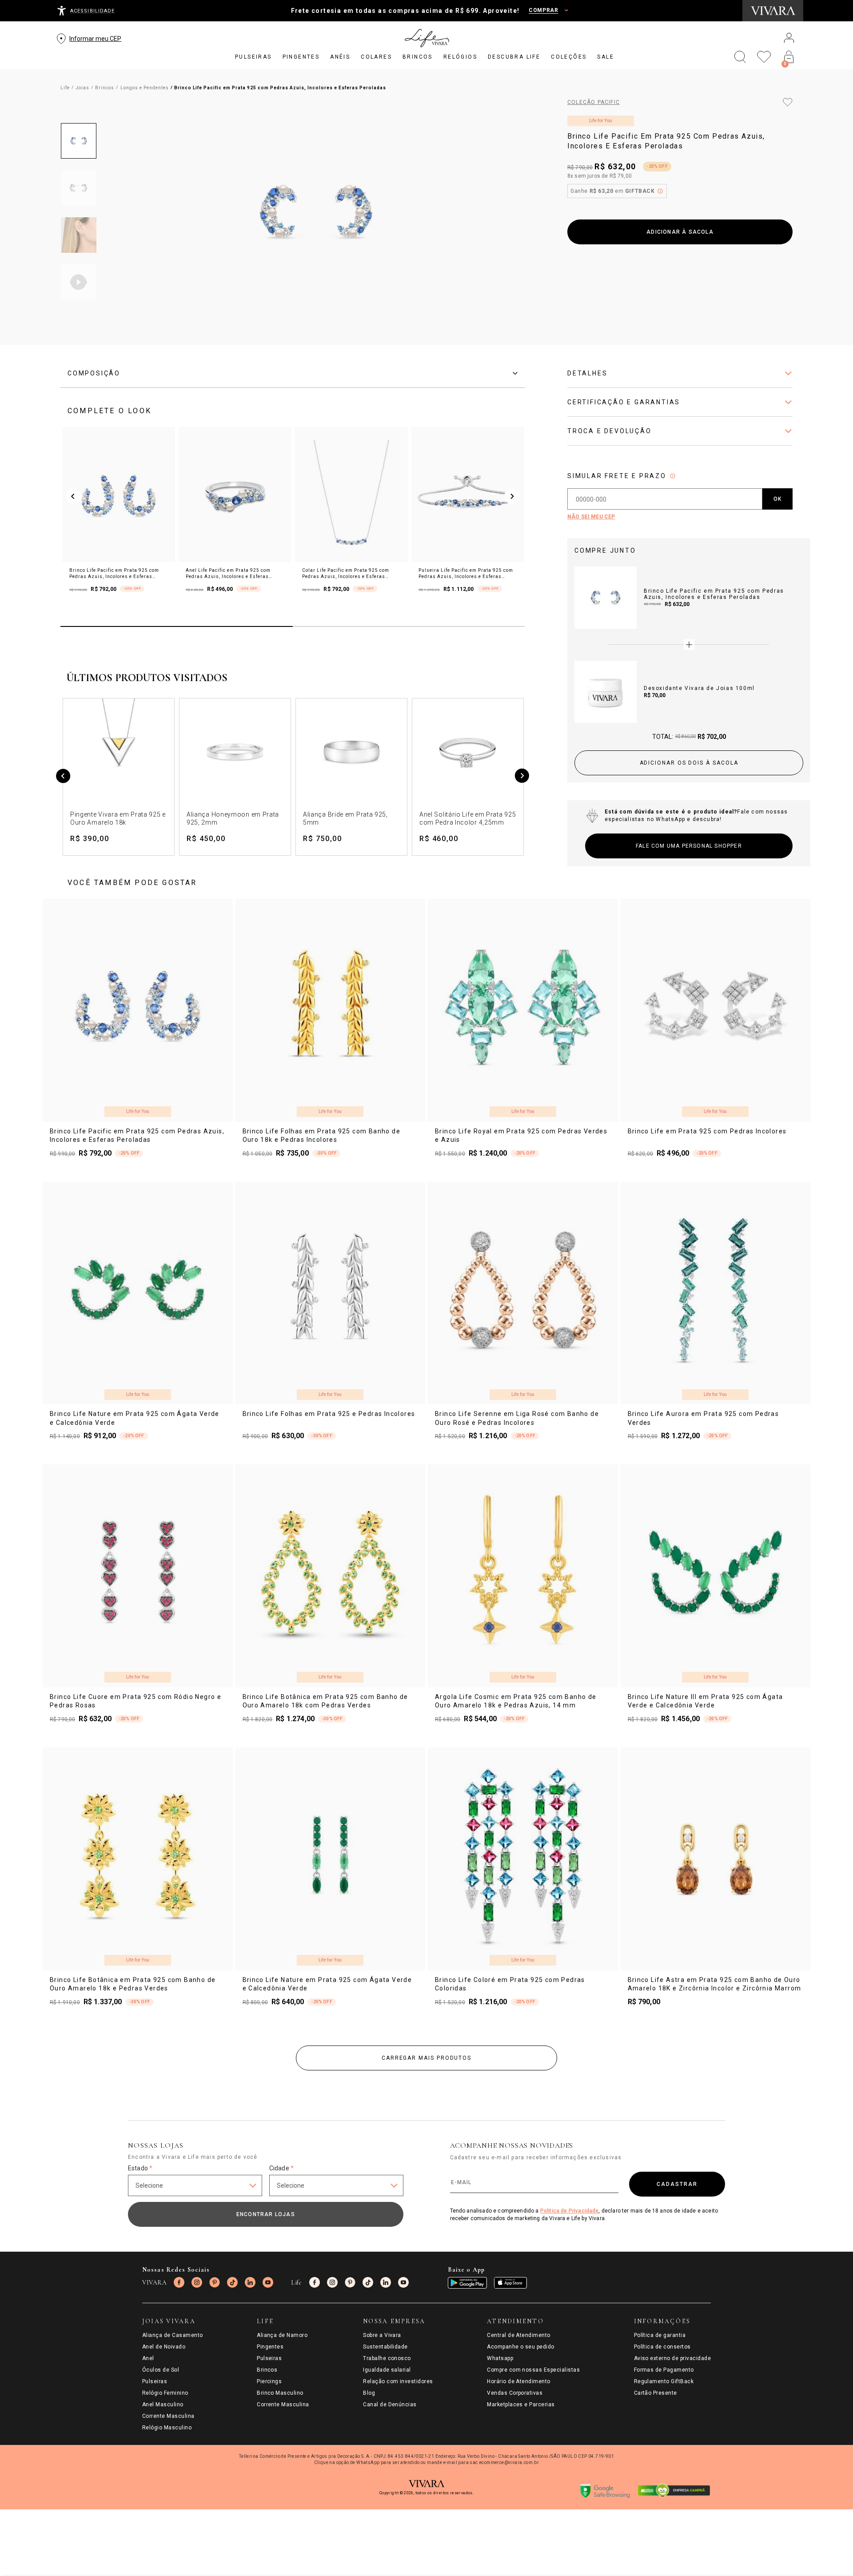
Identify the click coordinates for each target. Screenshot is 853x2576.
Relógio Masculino (167, 2428)
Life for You (601, 121)
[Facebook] (179, 2282)
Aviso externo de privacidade (672, 2358)
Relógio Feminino (165, 2393)
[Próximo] (522, 777)
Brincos (105, 88)
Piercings (269, 2381)
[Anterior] (63, 777)
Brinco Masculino (280, 2393)
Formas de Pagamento (664, 2370)
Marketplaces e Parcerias (521, 2405)
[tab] (293, 373)
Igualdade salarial (387, 2370)
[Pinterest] (215, 2282)
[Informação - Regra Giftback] (660, 191)
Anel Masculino (163, 2405)
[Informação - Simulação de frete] (673, 476)
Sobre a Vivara (382, 2335)
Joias (82, 88)
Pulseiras (155, 2381)
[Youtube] (268, 2282)
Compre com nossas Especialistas (533, 2370)
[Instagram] (197, 2282)
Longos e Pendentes (145, 88)
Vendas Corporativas (515, 2393)
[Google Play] (467, 2283)
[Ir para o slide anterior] (73, 496)
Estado (140, 2168)
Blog (369, 2393)
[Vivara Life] (426, 38)
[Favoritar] (788, 102)
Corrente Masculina (168, 2416)
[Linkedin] (250, 2282)
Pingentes (270, 2347)
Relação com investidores (398, 2381)
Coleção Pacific (594, 102)
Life (65, 88)
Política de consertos (662, 2347)
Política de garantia (660, 2335)
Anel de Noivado (164, 2347)
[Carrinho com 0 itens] (789, 57)
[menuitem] (253, 57)
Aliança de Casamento (173, 2335)
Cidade (281, 2168)
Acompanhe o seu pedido (521, 2347)
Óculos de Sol (161, 2370)
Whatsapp (500, 2358)
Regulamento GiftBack (664, 2381)
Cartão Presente (656, 2393)
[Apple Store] (510, 2283)
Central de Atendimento (519, 2335)
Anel (148, 2358)
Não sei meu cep (591, 517)
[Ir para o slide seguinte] (512, 496)
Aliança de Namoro (282, 2335)
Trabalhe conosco (387, 2358)
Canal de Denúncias (390, 2405)
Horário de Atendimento (519, 2381)
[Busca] (740, 57)
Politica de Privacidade (570, 2211)
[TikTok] (232, 2282)
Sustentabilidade (385, 2347)
